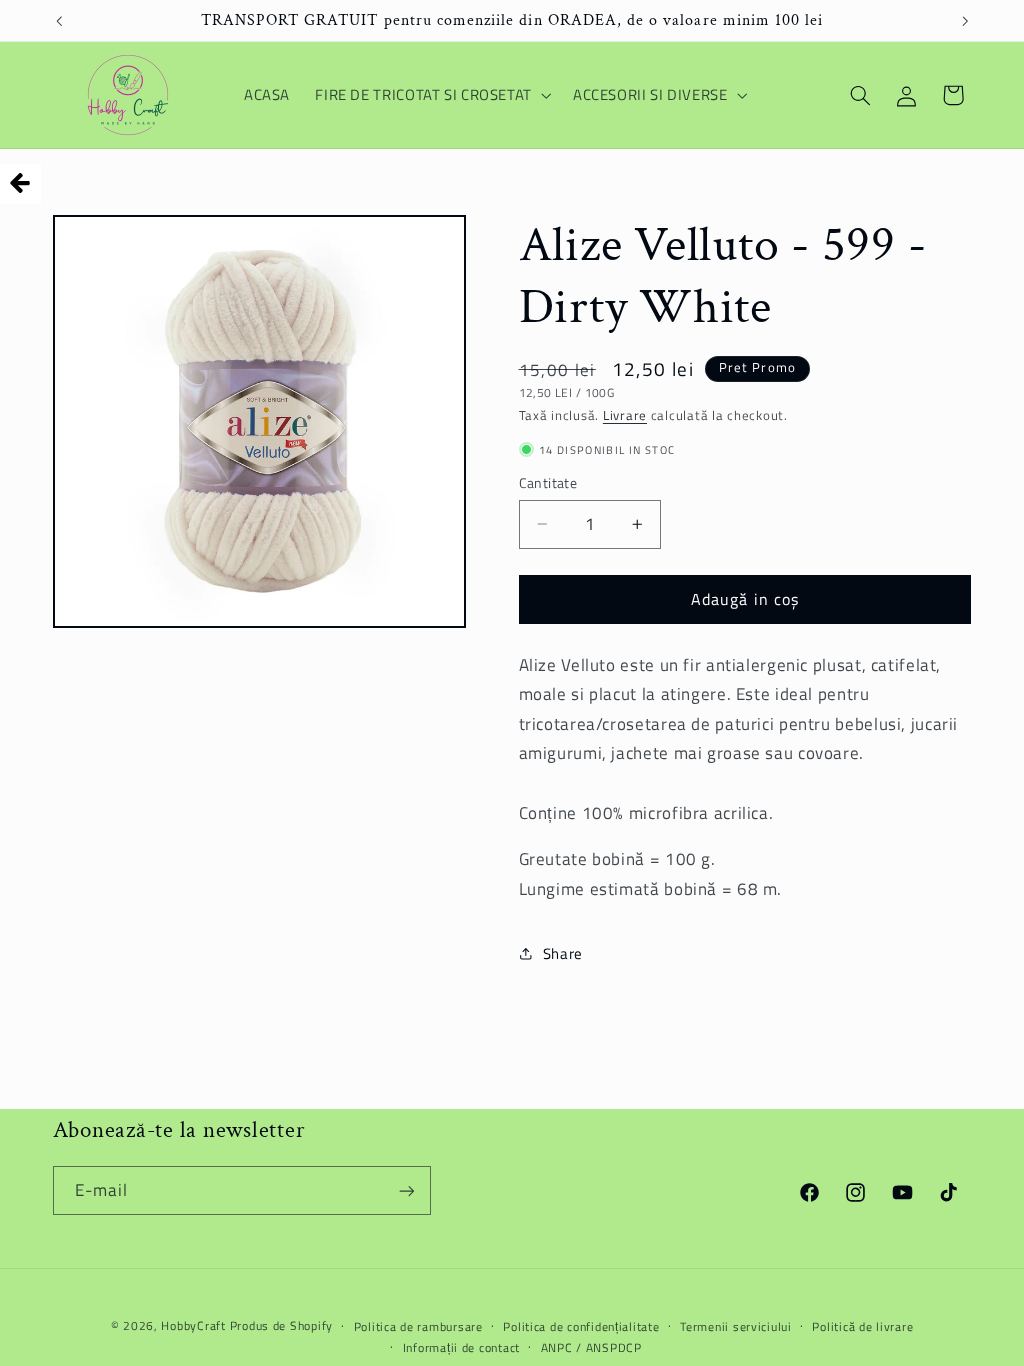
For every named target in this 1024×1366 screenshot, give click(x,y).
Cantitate (548, 483)
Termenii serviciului (736, 1326)
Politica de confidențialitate (581, 1326)
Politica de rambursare (418, 1326)
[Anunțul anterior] (59, 21)
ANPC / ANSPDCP (591, 1347)
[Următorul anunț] (965, 21)
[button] (432, 95)
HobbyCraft (193, 1325)
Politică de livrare (862, 1326)
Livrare (625, 415)
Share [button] (563, 953)
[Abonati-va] (406, 1190)
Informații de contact (461, 1347)
